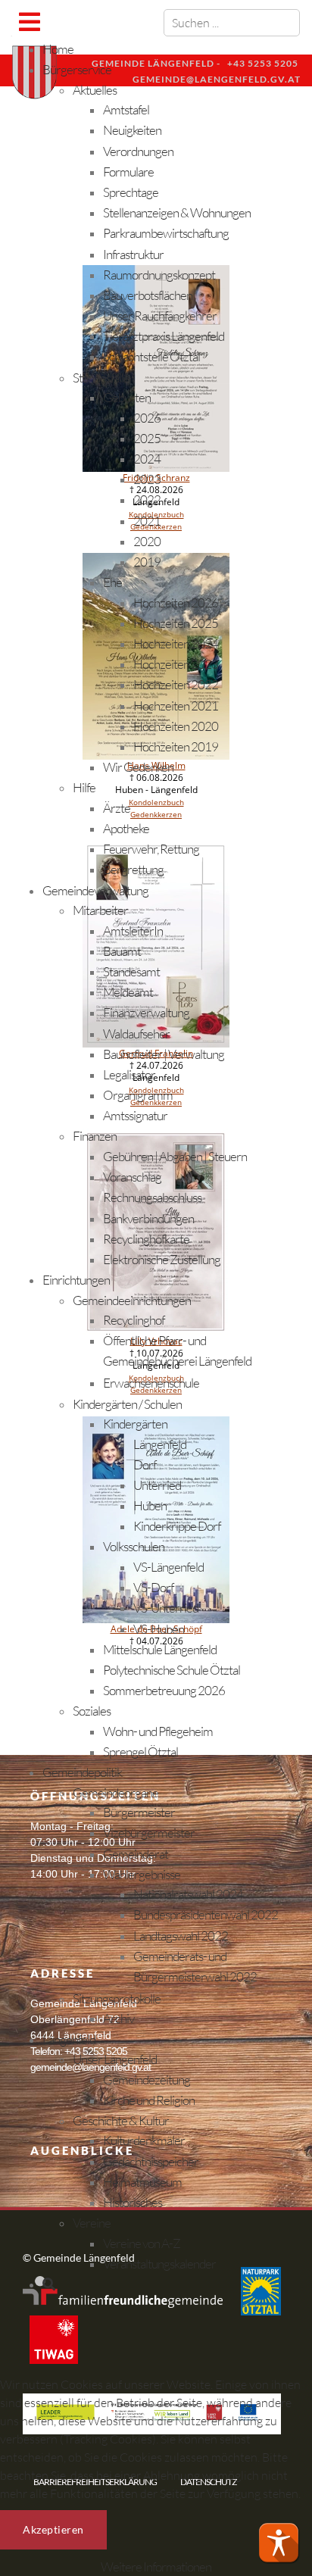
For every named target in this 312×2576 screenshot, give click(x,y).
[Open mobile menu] (29, 22)
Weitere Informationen (156, 2567)
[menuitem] (58, 49)
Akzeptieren (53, 2529)
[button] (279, 2543)
